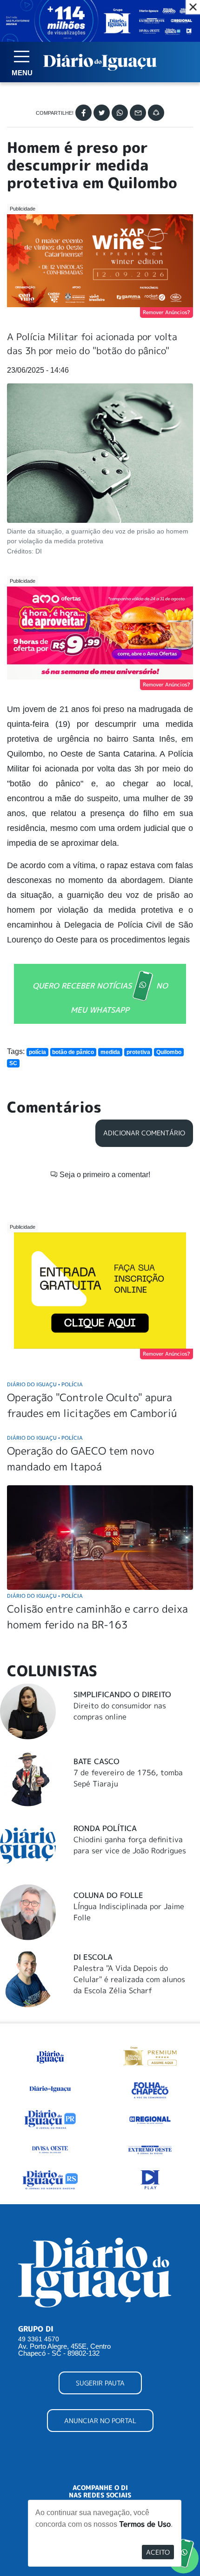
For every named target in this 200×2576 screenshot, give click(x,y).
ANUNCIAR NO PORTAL (100, 2421)
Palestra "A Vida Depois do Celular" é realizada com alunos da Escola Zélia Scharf (129, 1979)
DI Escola (93, 1957)
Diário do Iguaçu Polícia (45, 1384)
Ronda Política (105, 1828)
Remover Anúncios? (167, 312)
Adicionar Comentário (144, 1133)
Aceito (158, 2552)
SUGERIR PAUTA (100, 2383)
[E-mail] (138, 113)
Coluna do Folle (108, 1895)
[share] (156, 113)
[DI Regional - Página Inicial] (50, 2055)
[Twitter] (102, 113)
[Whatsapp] (120, 113)
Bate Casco (97, 1761)
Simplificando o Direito (122, 1694)
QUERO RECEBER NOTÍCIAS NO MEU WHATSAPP (100, 997)
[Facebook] (83, 113)
